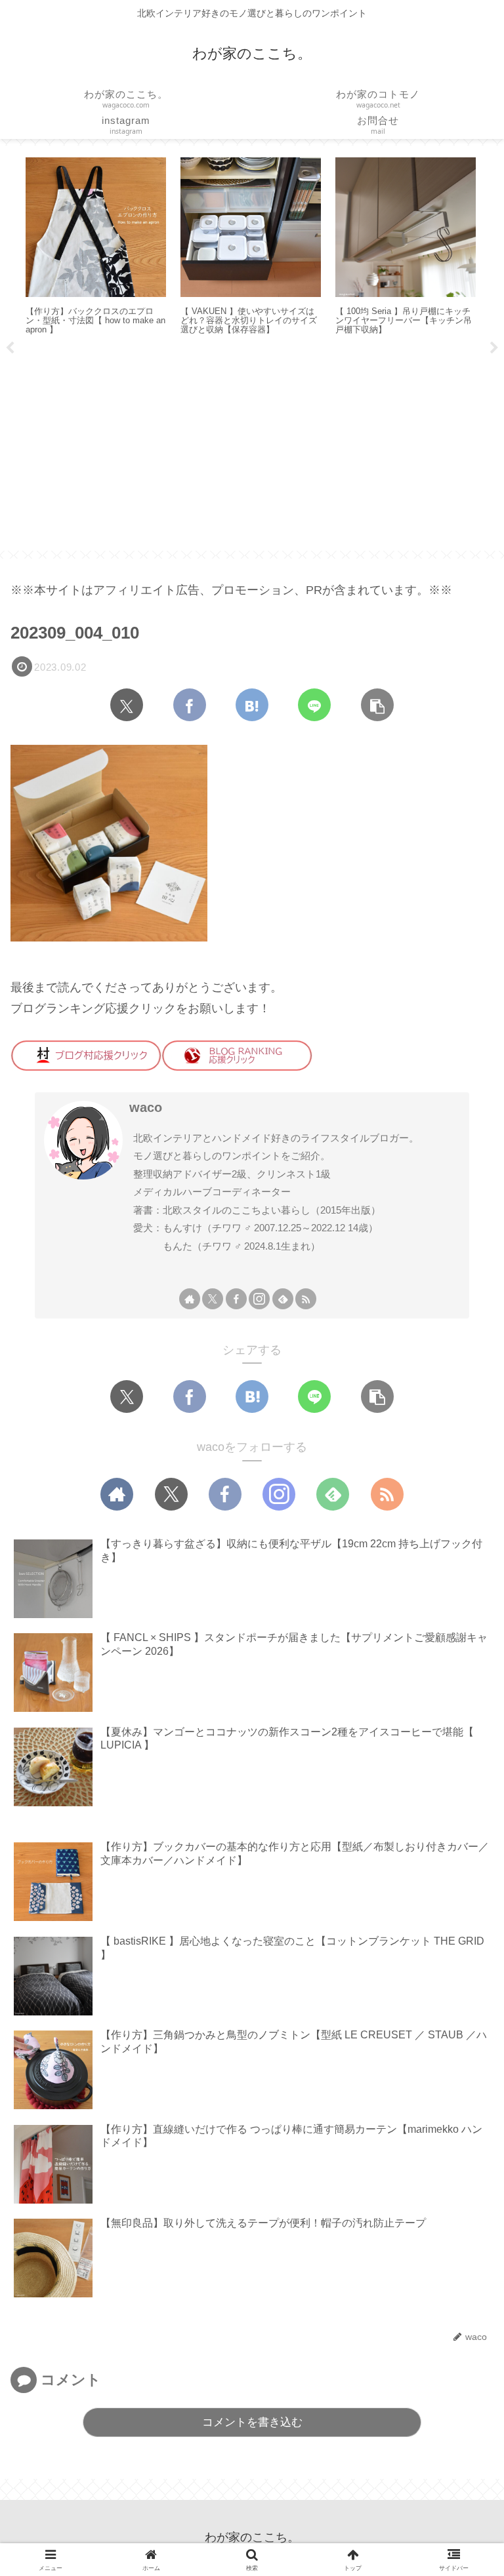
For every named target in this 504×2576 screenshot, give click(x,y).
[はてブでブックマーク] (252, 705)
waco (146, 1107)
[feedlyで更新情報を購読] (283, 1299)
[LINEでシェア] (314, 705)
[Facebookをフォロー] (236, 1299)
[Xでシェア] (127, 705)
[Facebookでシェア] (190, 705)
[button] (377, 705)
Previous (10, 348)
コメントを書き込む (252, 2422)
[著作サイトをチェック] (190, 1299)
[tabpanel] (114, 248)
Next (494, 348)
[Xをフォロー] (213, 1299)
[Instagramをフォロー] (259, 1299)
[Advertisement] (252, 448)
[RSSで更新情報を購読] (306, 1299)
